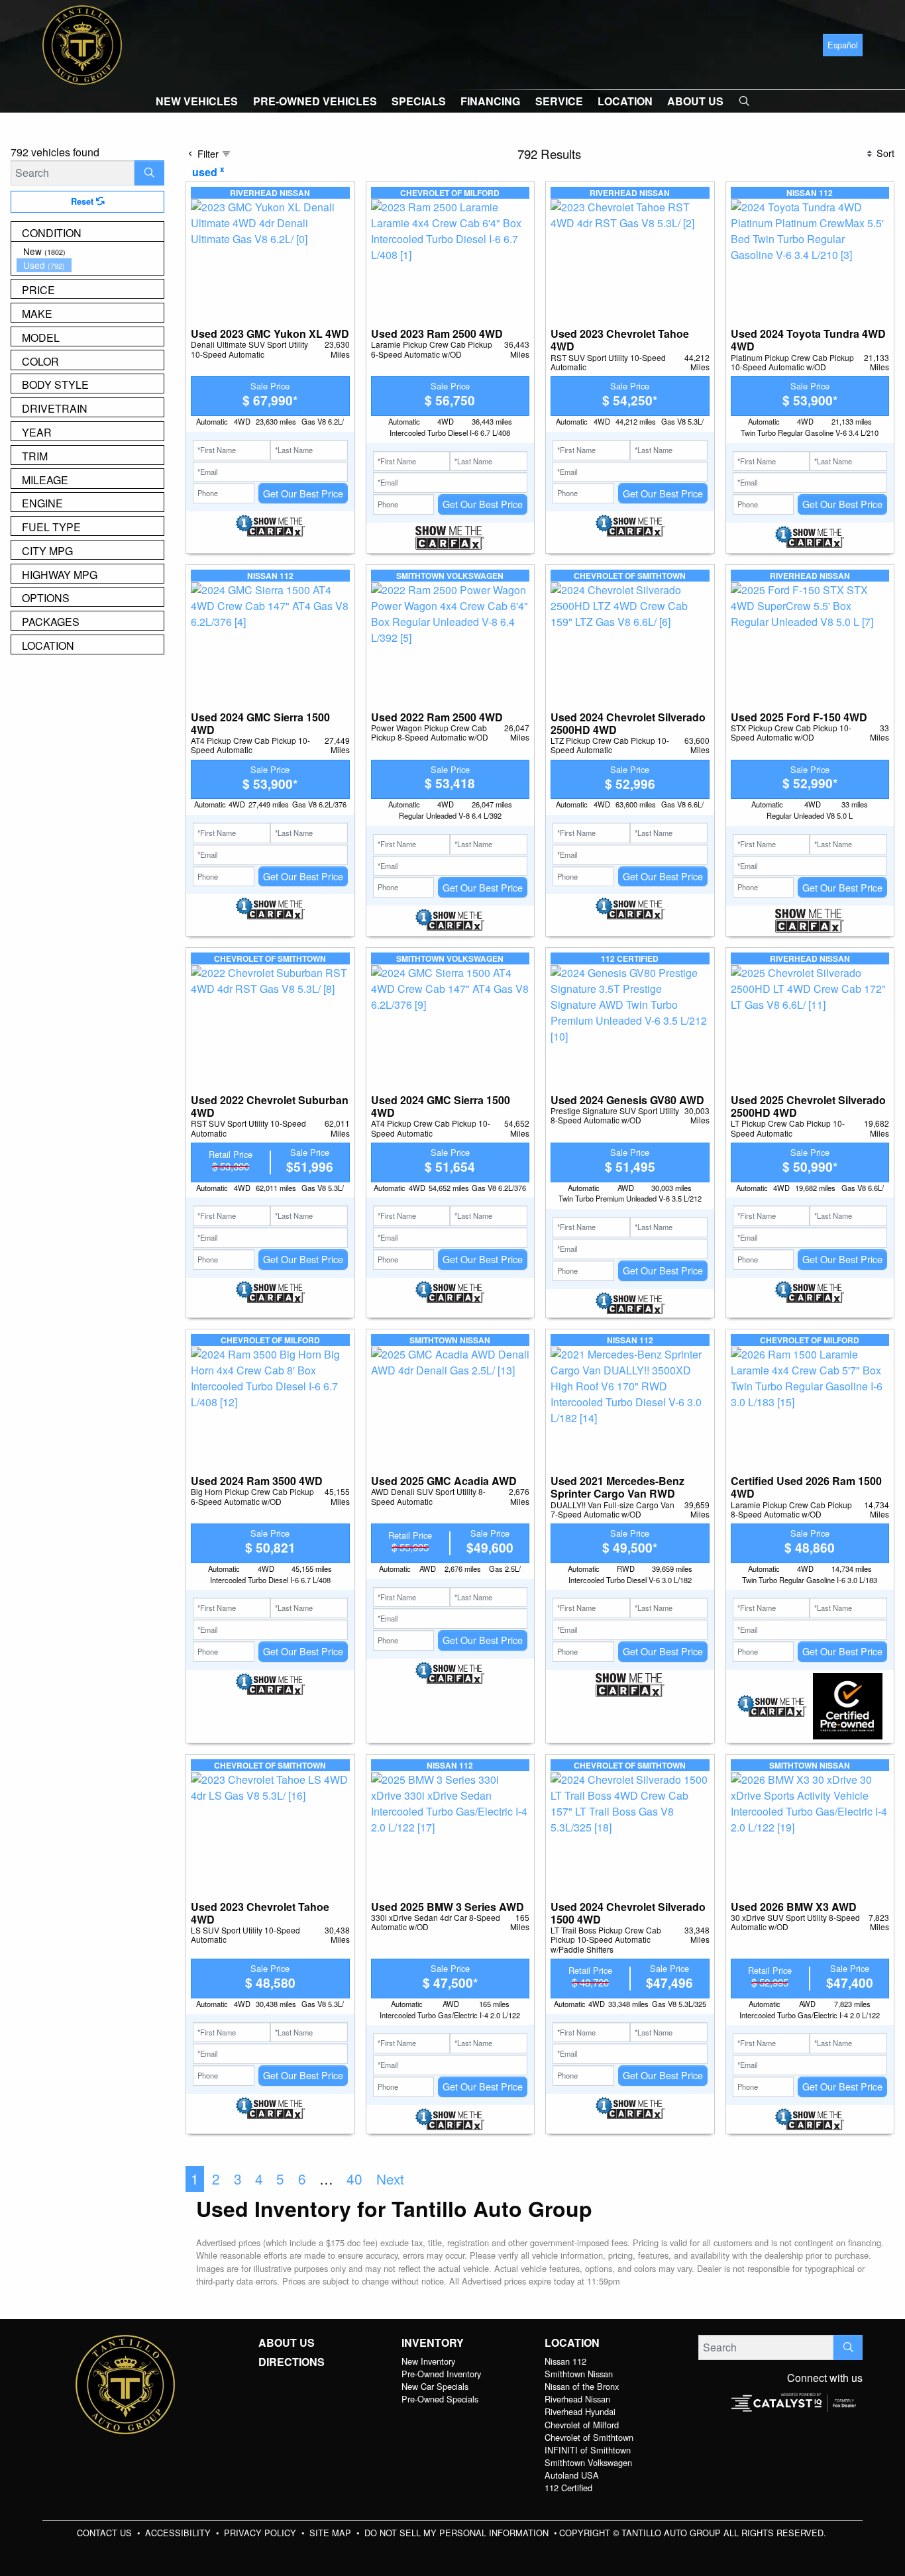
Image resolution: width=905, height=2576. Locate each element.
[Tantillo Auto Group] (82, 43)
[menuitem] (90, 251)
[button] (197, 101)
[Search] (149, 173)
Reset (83, 201)
